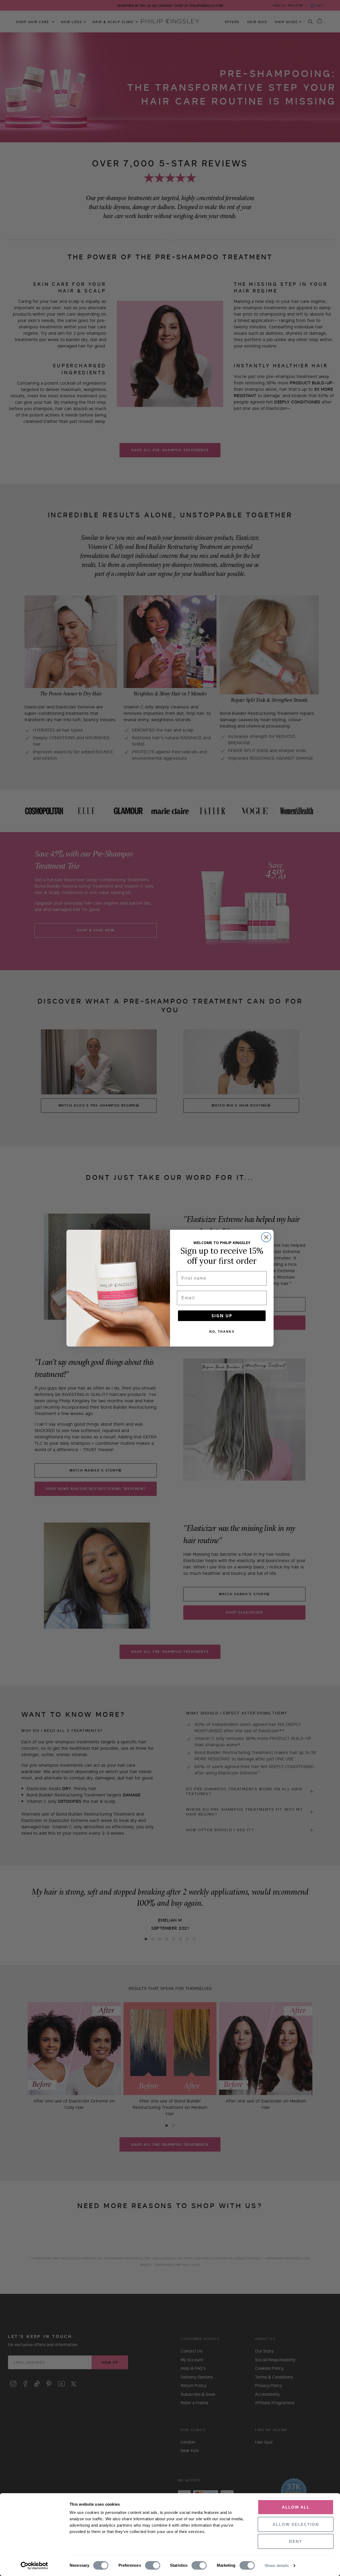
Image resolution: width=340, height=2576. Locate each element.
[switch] (153, 2566)
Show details (277, 2566)
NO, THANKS (222, 1332)
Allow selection (296, 2524)
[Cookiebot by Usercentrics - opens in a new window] (34, 2566)
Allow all (296, 2507)
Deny (296, 2541)
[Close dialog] (266, 1237)
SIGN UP (222, 1316)
